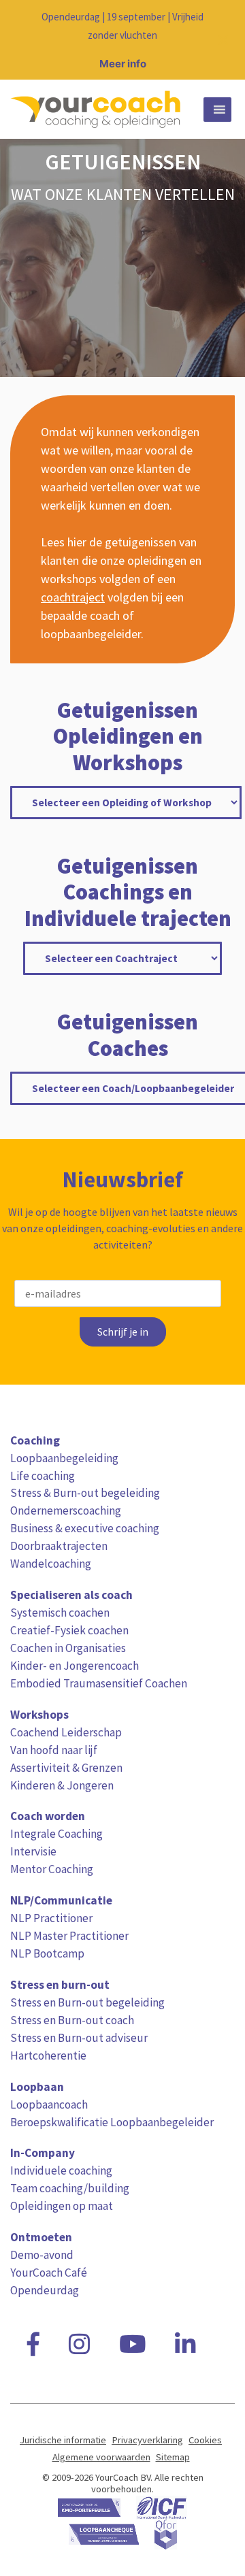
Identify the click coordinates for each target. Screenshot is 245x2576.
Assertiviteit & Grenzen (66, 1768)
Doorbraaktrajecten (59, 1546)
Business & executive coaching (85, 1528)
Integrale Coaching (56, 1834)
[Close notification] (223, 40)
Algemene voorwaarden (101, 2457)
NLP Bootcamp (47, 1953)
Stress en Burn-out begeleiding (87, 2002)
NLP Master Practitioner (69, 1936)
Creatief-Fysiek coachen (69, 1630)
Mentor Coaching (52, 1869)
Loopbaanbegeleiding (64, 1458)
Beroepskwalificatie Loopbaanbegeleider (112, 2122)
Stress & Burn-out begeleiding (85, 1493)
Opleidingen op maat (62, 2206)
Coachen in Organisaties (68, 1648)
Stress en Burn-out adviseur (79, 2038)
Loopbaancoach (49, 2104)
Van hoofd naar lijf (54, 1750)
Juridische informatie (63, 2440)
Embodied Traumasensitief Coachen (99, 1683)
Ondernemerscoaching (66, 1510)
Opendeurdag (45, 2290)
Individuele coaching (61, 2170)
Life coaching (43, 1476)
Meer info (123, 64)
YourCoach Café (49, 2273)
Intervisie (33, 1851)
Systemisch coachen (60, 1613)
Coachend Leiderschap (66, 1732)
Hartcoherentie (48, 2055)
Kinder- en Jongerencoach (75, 1666)
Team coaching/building (70, 2188)
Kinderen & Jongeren (62, 1785)
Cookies (205, 2440)
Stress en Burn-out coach (72, 2020)
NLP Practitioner (51, 1918)
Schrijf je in (123, 1332)
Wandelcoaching (51, 1564)
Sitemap (173, 2457)
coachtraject (73, 597)
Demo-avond (42, 2255)
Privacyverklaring (147, 2440)
